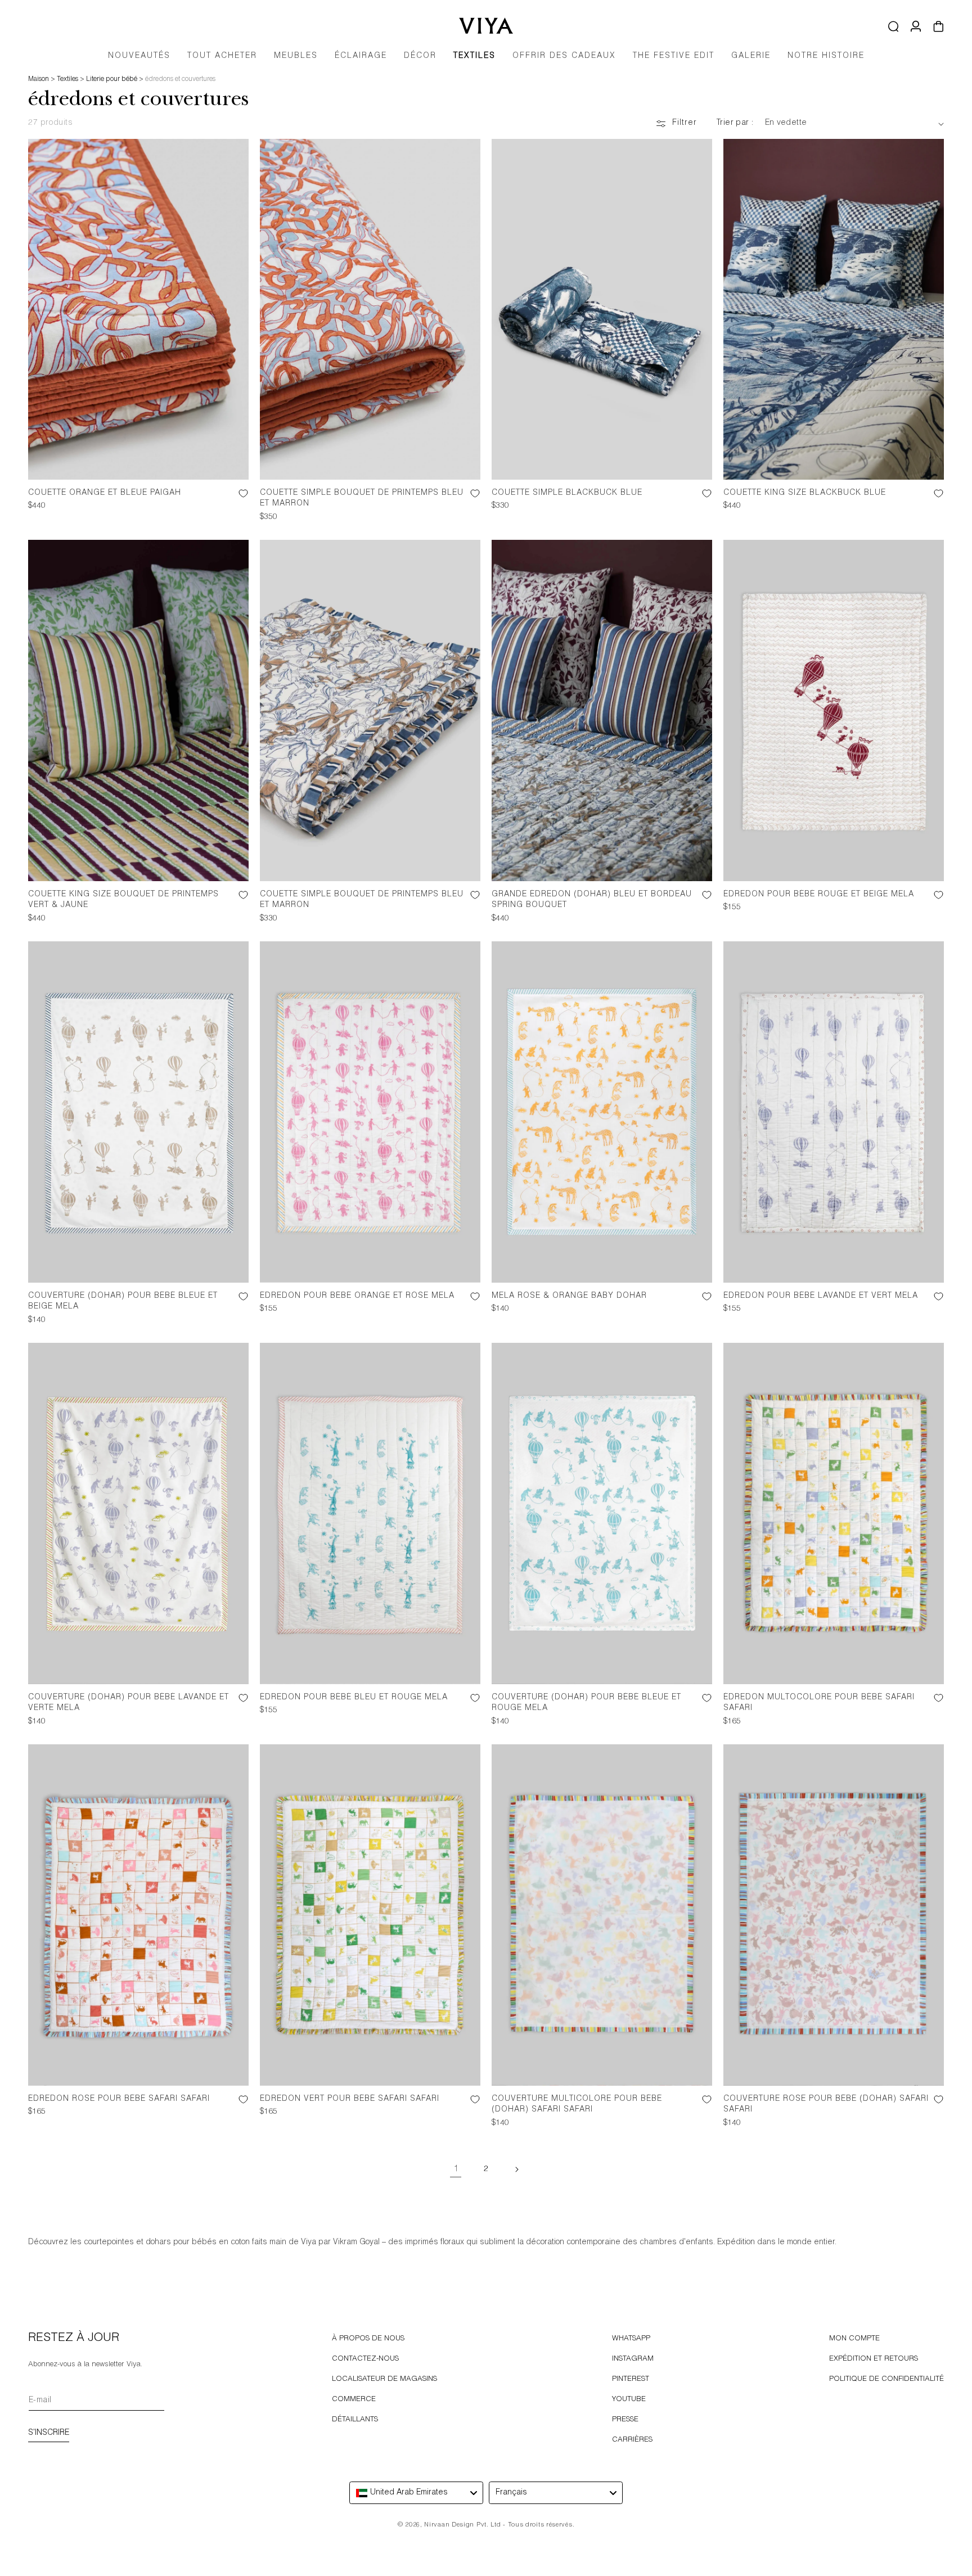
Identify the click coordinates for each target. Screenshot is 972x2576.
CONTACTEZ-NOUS (365, 2359)
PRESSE (625, 2420)
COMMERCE (354, 2400)
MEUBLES (296, 56)
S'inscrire (49, 2433)
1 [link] (456, 2169)
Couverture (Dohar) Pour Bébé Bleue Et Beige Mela (123, 1302)
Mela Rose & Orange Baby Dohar (569, 1296)
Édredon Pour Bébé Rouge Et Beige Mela (819, 895)
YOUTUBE (629, 2400)
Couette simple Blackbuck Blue (567, 493)
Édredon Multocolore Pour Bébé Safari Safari (819, 1703)
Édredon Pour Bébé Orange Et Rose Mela (357, 1296)
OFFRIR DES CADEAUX (564, 56)
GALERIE (751, 56)
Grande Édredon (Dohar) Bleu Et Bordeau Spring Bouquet (592, 900)
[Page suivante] (516, 2169)
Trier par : (735, 123)
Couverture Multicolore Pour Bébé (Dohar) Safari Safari (577, 2105)
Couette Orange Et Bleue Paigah (105, 493)
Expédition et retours (874, 2359)
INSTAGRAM (633, 2359)
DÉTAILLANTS (355, 2420)
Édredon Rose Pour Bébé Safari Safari (119, 2099)
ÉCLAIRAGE (361, 56)
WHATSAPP (631, 2339)
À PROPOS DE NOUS (368, 2339)
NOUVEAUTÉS (139, 56)
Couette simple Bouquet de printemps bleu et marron (362, 499)
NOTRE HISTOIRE (826, 56)
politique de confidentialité (886, 2379)
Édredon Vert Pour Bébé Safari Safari (350, 2099)
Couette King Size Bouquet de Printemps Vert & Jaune (123, 900)
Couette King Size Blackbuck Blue (805, 493)
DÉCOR (420, 56)
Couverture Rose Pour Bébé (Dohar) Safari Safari (826, 2105)
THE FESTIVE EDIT (674, 56)
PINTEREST (631, 2379)
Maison (39, 79)
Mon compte (854, 2339)
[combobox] (416, 2493)
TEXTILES (474, 56)
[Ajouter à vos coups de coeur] (234, 503)
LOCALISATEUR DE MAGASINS (384, 2379)
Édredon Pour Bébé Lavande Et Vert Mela (821, 1296)
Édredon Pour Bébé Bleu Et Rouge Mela (354, 1698)
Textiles (67, 79)
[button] (296, 60)
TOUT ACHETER (222, 56)
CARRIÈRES (632, 2440)
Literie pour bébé (112, 79)
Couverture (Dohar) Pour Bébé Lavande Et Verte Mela (129, 1703)
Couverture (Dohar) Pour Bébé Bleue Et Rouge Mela (586, 1703)
